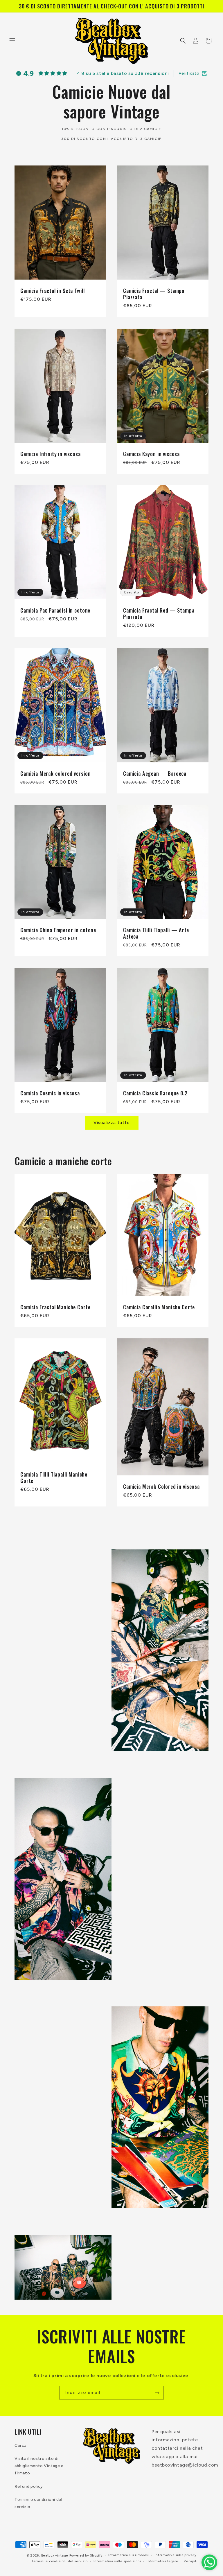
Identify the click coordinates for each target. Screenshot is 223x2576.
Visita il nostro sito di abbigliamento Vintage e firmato (39, 2466)
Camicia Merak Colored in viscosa (161, 1486)
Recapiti (191, 2561)
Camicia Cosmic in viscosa (50, 1093)
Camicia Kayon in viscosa (151, 453)
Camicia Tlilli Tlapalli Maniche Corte (54, 1478)
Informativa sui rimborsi (129, 2555)
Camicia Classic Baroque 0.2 (155, 1093)
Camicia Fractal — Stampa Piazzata (154, 294)
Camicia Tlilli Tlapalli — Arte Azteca (156, 933)
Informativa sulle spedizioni (117, 2561)
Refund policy (29, 2486)
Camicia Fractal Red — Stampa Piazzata (159, 613)
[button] (12, 41)
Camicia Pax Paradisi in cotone (55, 610)
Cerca (20, 2446)
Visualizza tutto (112, 1123)
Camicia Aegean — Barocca (155, 773)
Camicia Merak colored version (55, 773)
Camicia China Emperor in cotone (58, 930)
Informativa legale (162, 2561)
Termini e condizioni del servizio (38, 2503)
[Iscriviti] (157, 2393)
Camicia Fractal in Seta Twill (52, 290)
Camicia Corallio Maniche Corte (159, 1307)
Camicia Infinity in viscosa (51, 453)
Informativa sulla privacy (176, 2555)
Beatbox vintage (55, 2556)
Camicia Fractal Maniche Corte (55, 1307)
